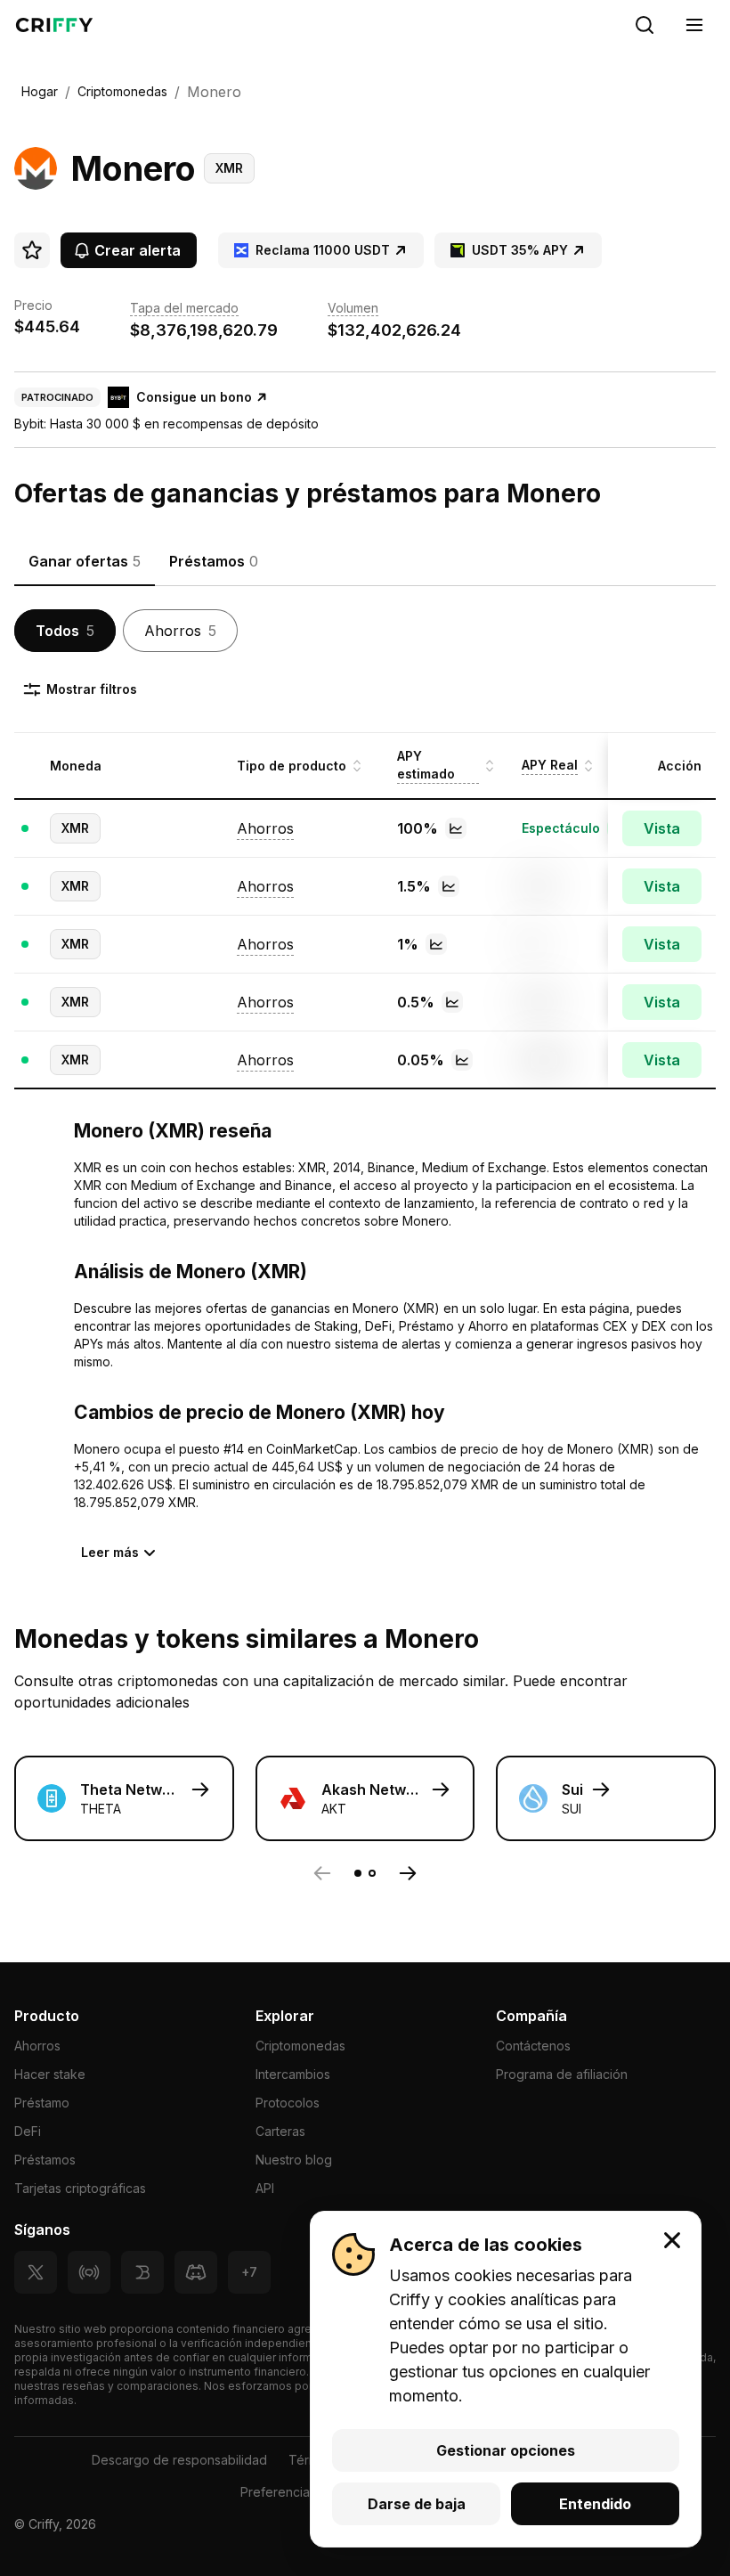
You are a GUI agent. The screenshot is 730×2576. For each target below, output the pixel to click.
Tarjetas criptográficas (80, 2188)
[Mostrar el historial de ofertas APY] (456, 828)
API (265, 2188)
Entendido (595, 2504)
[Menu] (694, 25)
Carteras (280, 2131)
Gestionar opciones (506, 2450)
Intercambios (293, 2074)
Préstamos (45, 2160)
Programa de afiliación (562, 2074)
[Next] (408, 1873)
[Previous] (322, 1873)
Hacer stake (50, 2074)
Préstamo (42, 2103)
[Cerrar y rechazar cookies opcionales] (672, 2240)
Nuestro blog (294, 2160)
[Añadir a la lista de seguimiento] (32, 250)
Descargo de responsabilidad (179, 2460)
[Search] (645, 25)
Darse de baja (417, 2504)
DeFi (28, 2131)
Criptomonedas (300, 2046)
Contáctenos (533, 2046)
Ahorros (37, 2046)
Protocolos (288, 2103)
